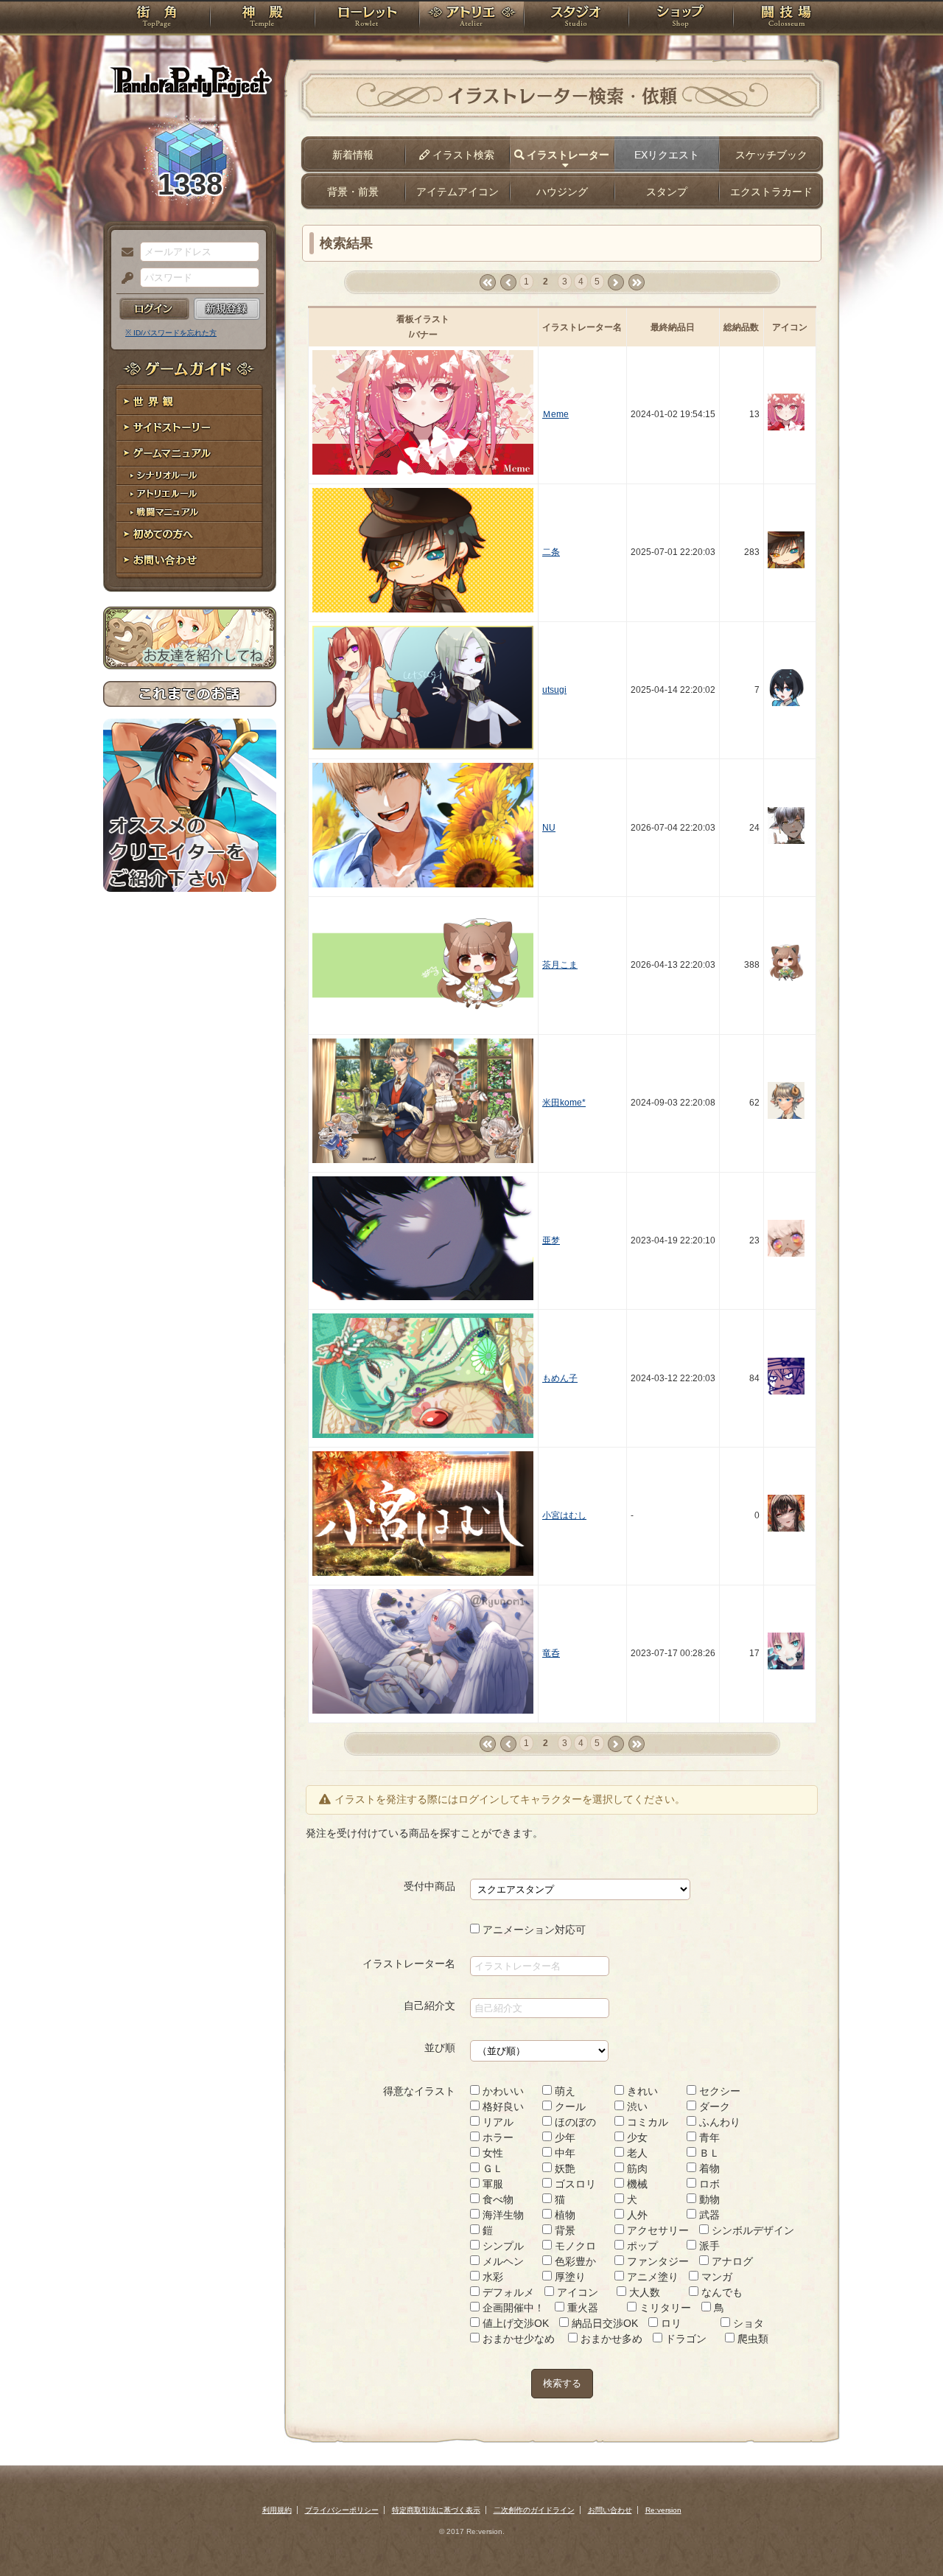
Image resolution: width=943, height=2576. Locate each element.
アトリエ (471, 18)
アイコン (576, 2292)
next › (616, 283)
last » (636, 283)
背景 (564, 2230)
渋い (636, 2106)
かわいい (502, 2091)
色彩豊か (574, 2261)
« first (487, 283)
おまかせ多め (610, 2339)
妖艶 (564, 2168)
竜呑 (551, 1653)
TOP (157, 18)
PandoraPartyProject (190, 81)
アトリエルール (190, 494)
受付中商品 (430, 1886)
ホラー (497, 2137)
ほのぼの (574, 2122)
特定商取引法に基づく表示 (436, 2510)
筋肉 (636, 2168)
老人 (636, 2153)
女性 (491, 2153)
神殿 (262, 18)
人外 (636, 2215)
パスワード (124, 279)
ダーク (713, 2106)
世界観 (190, 402)
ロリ (670, 2323)
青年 (708, 2137)
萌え (564, 2091)
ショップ (681, 18)
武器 (708, 2215)
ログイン (154, 309)
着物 (708, 2168)
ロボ (708, 2184)
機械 (636, 2184)
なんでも (721, 2292)
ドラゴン (684, 2339)
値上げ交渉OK (514, 2323)
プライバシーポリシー (342, 2510)
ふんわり (718, 2122)
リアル (497, 2122)
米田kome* (564, 1103)
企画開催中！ (512, 2308)
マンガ (715, 2277)
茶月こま (560, 965)
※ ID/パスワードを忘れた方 (171, 333)
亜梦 (551, 1240)
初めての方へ (190, 535)
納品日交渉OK (603, 2323)
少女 (636, 2137)
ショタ (747, 2323)
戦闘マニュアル (190, 513)
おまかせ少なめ (517, 2339)
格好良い (502, 2106)
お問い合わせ (190, 561)
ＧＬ (491, 2168)
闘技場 (786, 18)
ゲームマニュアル (190, 454)
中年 (564, 2153)
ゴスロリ (574, 2184)
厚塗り (569, 2277)
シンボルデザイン (751, 2230)
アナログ (731, 2261)
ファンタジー (656, 2261)
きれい (641, 2091)
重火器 (581, 2308)
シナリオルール (190, 476)
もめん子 (560, 1378)
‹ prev (508, 283)
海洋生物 (502, 2215)
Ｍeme (555, 414)
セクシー (718, 2091)
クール (569, 2106)
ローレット (367, 18)
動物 (708, 2199)
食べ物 (497, 2199)
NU (549, 828)
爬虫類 (751, 2339)
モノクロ (574, 2246)
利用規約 (277, 2510)
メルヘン (502, 2261)
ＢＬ (708, 2153)
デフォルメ (507, 2292)
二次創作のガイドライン (534, 2510)
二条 (551, 552)
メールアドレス (124, 253)
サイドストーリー (190, 428)
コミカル (646, 2122)
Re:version (663, 2510)
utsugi (554, 690)
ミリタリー (664, 2308)
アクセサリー (656, 2230)
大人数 (643, 2292)
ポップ (641, 2246)
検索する (562, 2383)
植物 (564, 2215)
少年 (564, 2137)
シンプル (502, 2246)
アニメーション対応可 (533, 1930)
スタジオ (576, 18)
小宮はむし (564, 1515)
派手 (708, 2246)
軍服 (491, 2184)
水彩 (491, 2277)
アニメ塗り (651, 2277)
